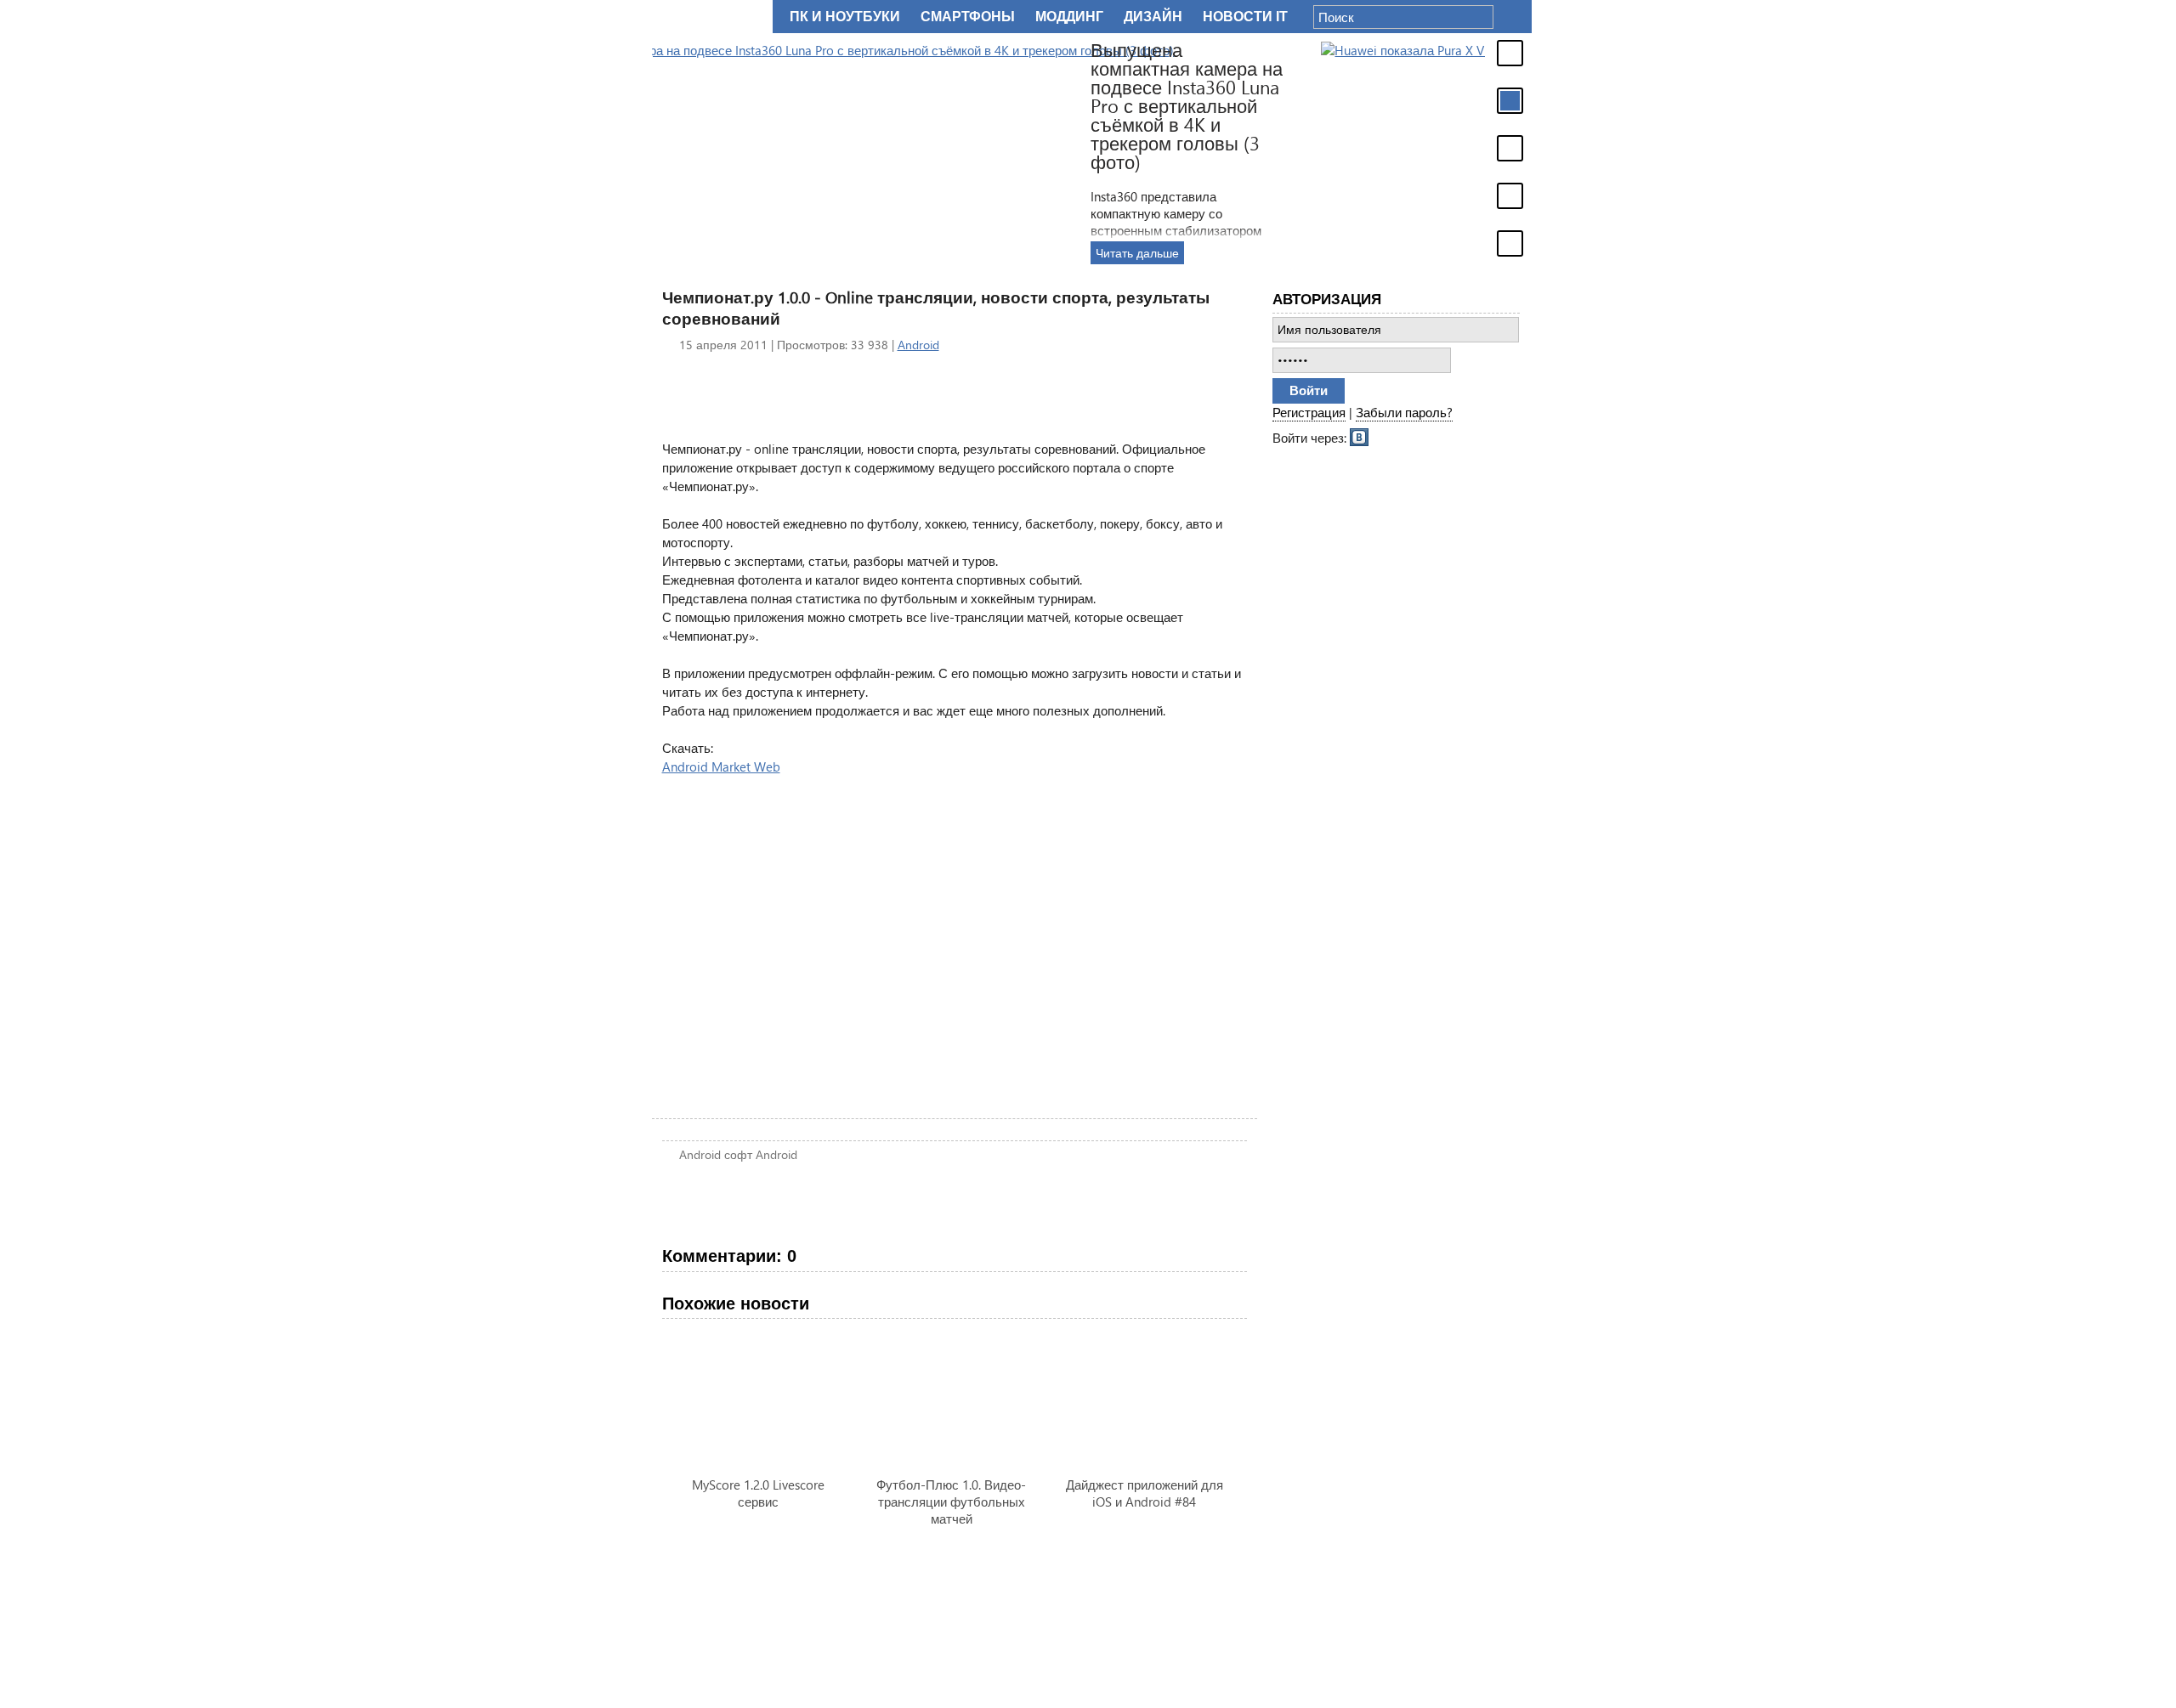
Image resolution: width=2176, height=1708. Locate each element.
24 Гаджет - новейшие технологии (709, 17)
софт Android (761, 1154)
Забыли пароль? (1404, 412)
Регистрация (1309, 412)
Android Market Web (721, 766)
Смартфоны (968, 17)
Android (918, 345)
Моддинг (1069, 17)
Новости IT (1245, 17)
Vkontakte (1360, 436)
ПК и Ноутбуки (845, 17)
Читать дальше (1320, 253)
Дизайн (1153, 17)
